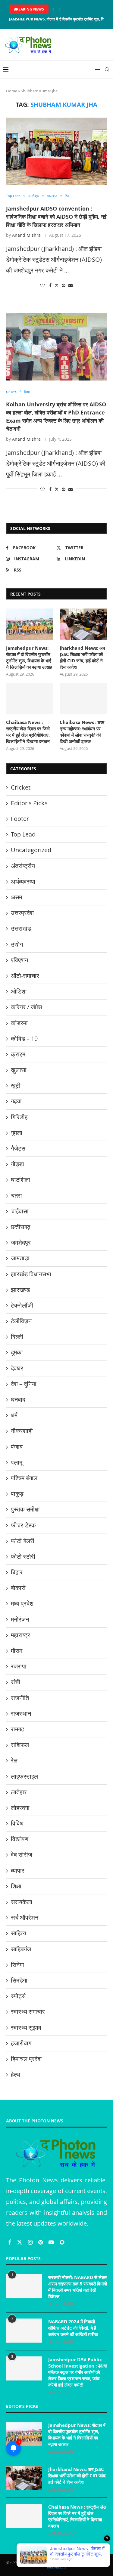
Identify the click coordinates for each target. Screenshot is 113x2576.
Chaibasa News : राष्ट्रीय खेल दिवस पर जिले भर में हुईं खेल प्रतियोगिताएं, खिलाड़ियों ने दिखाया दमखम (28, 732)
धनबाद (18, 1399)
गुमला (17, 1133)
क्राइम (18, 1054)
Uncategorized (31, 850)
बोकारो (18, 1588)
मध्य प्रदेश (22, 1603)
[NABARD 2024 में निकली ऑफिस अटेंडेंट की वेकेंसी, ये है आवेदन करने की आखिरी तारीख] (24, 2331)
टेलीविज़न (21, 1321)
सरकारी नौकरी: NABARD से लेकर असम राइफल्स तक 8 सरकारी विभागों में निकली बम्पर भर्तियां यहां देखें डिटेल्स (78, 2287)
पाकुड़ (17, 1494)
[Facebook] (10, 2242)
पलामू (17, 1462)
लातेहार (19, 1792)
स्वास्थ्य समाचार (28, 2012)
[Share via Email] (71, 285)
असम (16, 897)
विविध (17, 1823)
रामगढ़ (18, 1729)
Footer (20, 819)
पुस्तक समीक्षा (25, 1509)
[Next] (60, 9)
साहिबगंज (21, 1949)
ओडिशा (19, 991)
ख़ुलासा (19, 1070)
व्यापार (18, 1870)
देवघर (17, 1368)
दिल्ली (17, 1337)
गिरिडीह (19, 1117)
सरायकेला (22, 1902)
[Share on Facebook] (50, 285)
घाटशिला (20, 1180)
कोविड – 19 (24, 1038)
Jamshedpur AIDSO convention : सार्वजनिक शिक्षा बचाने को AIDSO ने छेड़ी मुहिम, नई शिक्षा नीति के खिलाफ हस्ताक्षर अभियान (56, 217)
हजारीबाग (21, 2043)
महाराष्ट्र (20, 1635)
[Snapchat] (62, 2242)
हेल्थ (16, 2074)
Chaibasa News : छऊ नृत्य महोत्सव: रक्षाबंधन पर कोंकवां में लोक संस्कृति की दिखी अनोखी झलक (82, 732)
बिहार (17, 1572)
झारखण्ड (20, 1290)
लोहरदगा (20, 1808)
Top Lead (23, 834)
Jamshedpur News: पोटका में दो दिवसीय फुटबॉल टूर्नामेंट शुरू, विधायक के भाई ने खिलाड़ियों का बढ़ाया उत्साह (29, 657)
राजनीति (20, 1698)
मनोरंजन (20, 1619)
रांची (16, 1682)
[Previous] (53, 9)
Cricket (21, 787)
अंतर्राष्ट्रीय (23, 866)
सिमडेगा (19, 1980)
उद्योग (17, 944)
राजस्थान (21, 1713)
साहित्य (19, 1933)
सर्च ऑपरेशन (25, 1917)
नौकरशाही (22, 1431)
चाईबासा (20, 1211)
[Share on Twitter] (57, 285)
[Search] (107, 69)
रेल (14, 1760)
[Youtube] (52, 2242)
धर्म (14, 1415)
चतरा (16, 1196)
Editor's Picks (29, 803)
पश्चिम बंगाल (24, 1478)
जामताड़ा (20, 1258)
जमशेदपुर (21, 1242)
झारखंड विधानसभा (31, 1274)
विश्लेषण (20, 1839)
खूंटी (16, 1085)
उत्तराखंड (21, 928)
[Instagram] (31, 2242)
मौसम (17, 1651)
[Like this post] (42, 285)
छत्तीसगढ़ (21, 1227)
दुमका (17, 1352)
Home (12, 91)
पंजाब (17, 1447)
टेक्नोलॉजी (22, 1305)
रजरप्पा (19, 1666)
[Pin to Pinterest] (64, 285)
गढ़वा (16, 1101)
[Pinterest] (41, 2242)
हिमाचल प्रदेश (26, 2059)
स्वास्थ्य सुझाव (26, 2028)
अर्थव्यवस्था (23, 881)
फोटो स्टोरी (23, 1556)
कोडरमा (19, 1023)
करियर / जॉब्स (26, 1007)
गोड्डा (17, 1164)
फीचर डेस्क (23, 1525)
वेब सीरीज (22, 1855)
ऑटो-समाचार (25, 976)
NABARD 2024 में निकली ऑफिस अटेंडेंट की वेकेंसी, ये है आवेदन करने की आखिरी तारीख (73, 2328)
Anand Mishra (26, 235)
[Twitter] (20, 2242)
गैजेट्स (18, 1148)
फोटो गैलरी (23, 1541)
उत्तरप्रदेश (22, 913)
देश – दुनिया (24, 1384)
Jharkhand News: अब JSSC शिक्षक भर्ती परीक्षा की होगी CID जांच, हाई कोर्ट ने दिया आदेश (82, 657)
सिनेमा (17, 1965)
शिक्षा (16, 1886)
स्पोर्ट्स (18, 1996)
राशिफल (20, 1745)
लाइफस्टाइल (24, 1776)
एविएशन (19, 960)
